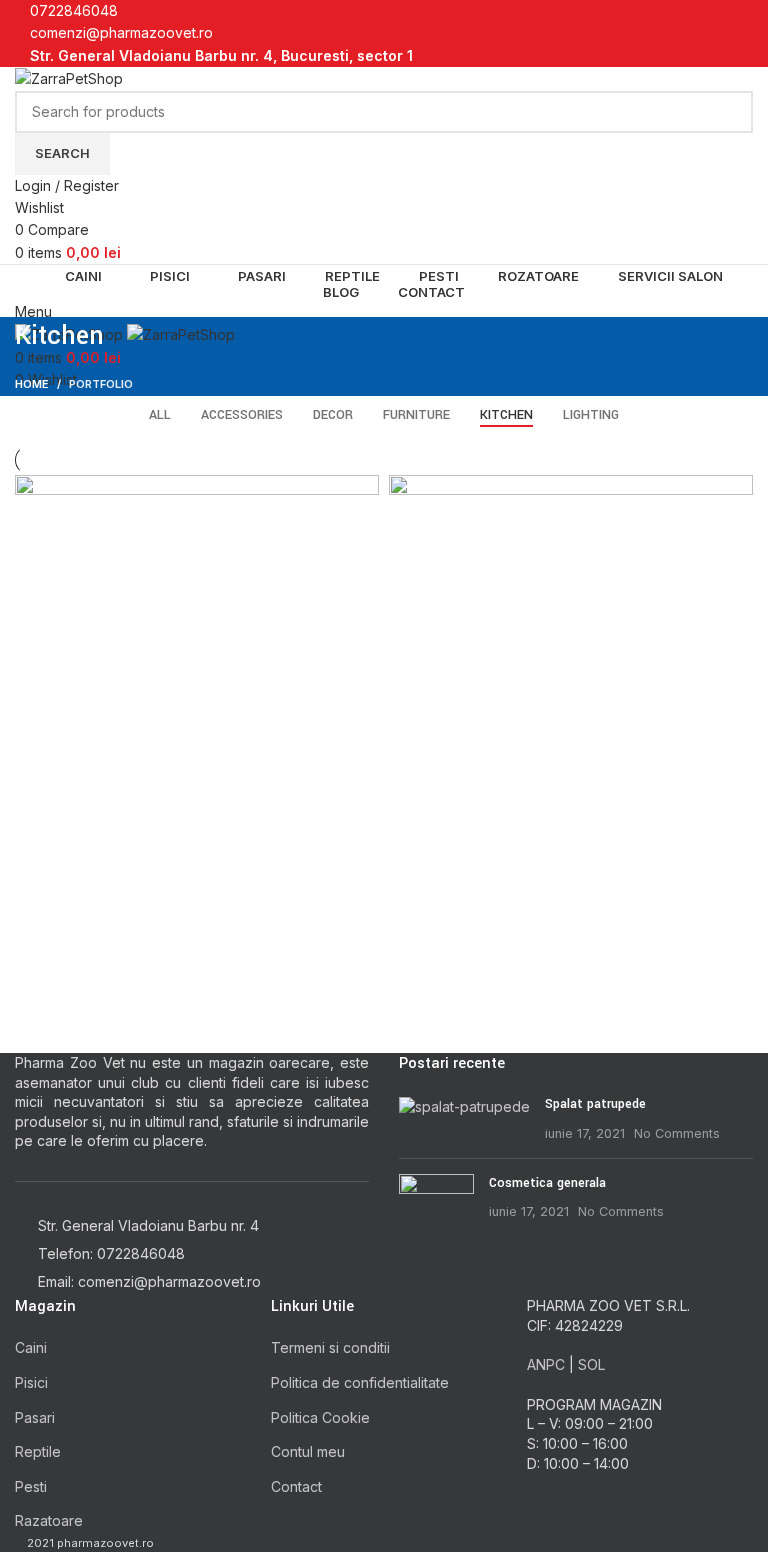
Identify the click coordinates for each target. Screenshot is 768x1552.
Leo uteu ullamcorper (500, 896)
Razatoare (49, 1520)
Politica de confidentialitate (360, 1382)
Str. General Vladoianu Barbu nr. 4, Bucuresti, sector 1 (221, 55)
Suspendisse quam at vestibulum (169, 896)
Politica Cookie (320, 1417)
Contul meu (308, 1451)
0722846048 (74, 10)
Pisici (31, 1382)
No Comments (677, 1133)
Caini (31, 1347)
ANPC (546, 1364)
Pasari (35, 1417)
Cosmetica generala (547, 1183)
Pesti (31, 1486)
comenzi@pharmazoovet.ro (121, 32)
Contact (296, 1486)
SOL (591, 1364)
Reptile (38, 1451)
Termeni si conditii (330, 1347)
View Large (364, 490)
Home (32, 384)
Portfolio (101, 384)
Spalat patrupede (595, 1104)
